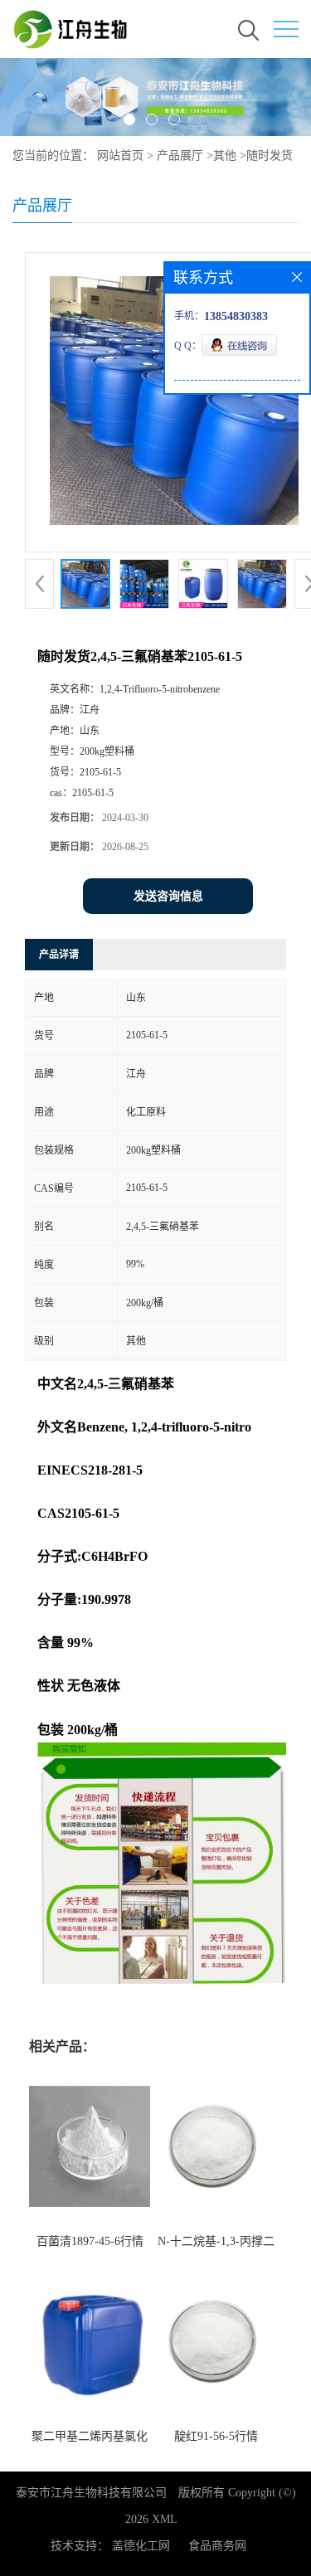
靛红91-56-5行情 (216, 2436)
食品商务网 (217, 2546)
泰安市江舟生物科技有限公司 (91, 2493)
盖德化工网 (141, 2546)
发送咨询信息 (168, 896)
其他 (225, 156)
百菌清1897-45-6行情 (90, 2241)
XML (165, 2519)
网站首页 (120, 156)
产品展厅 (180, 156)
